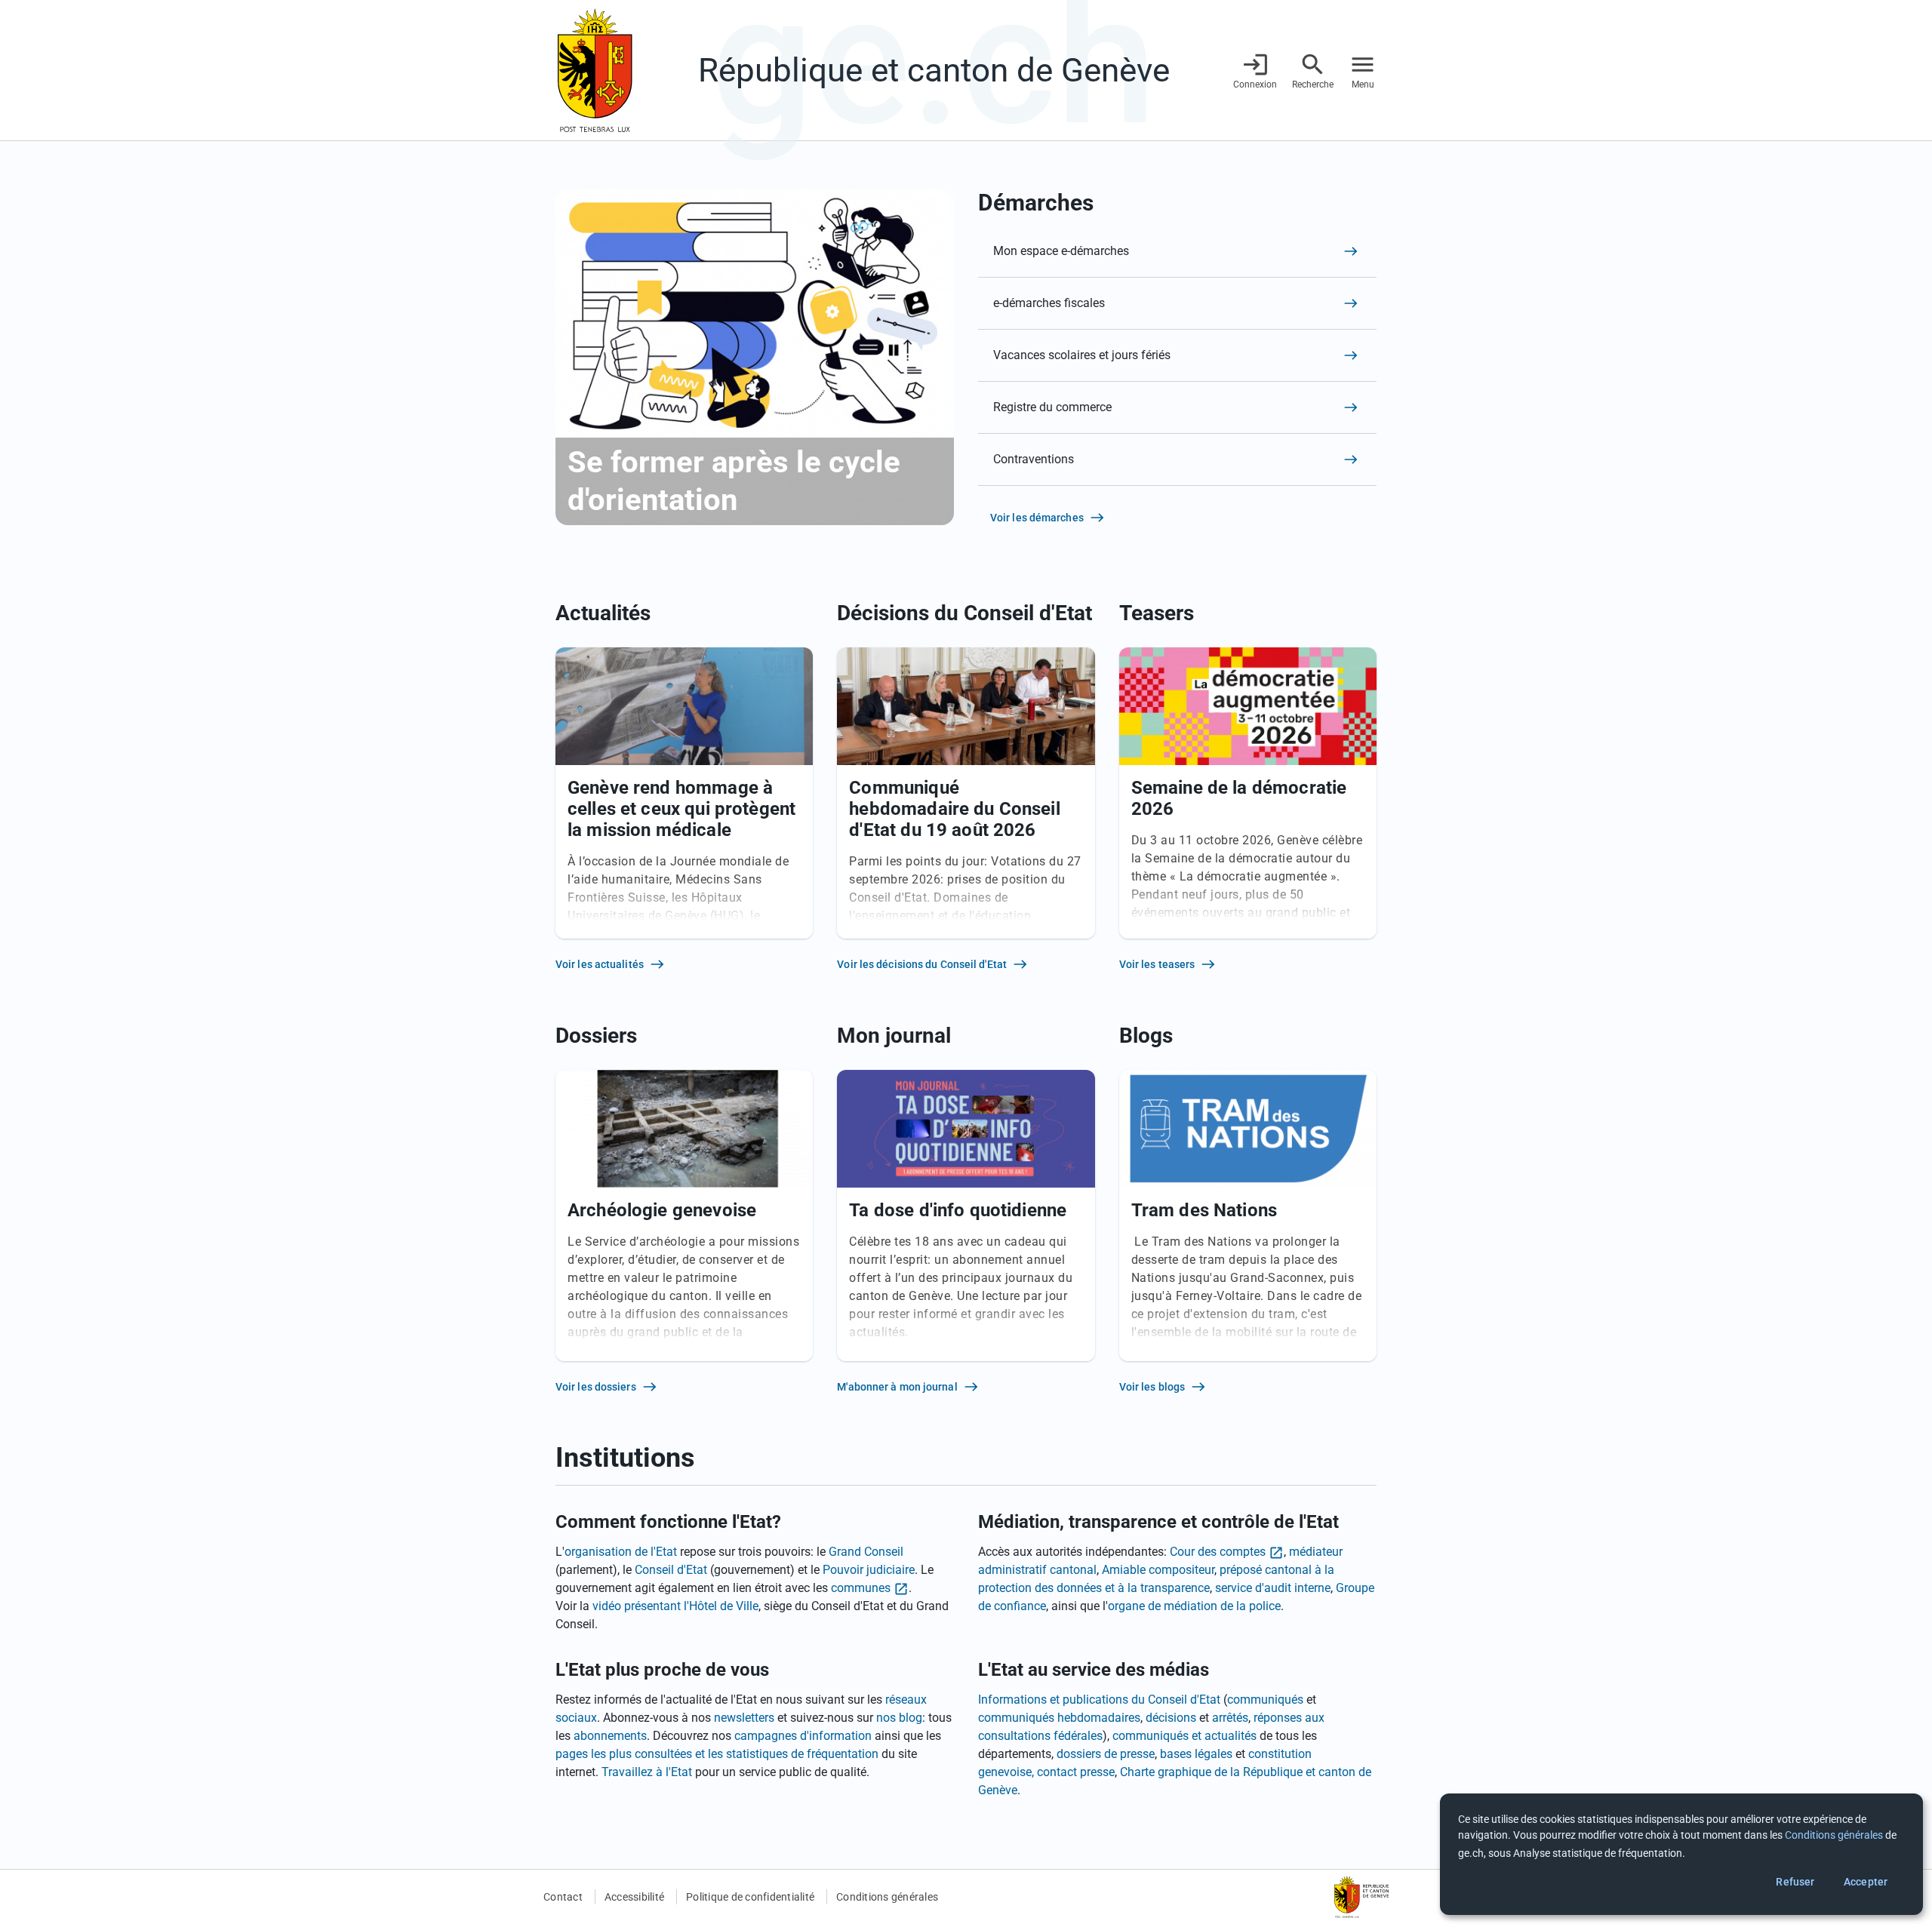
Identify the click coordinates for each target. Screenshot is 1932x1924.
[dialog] (1681, 1854)
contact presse (1076, 1772)
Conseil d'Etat (671, 1570)
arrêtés (1230, 1718)
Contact (563, 1897)
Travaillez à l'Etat (647, 1772)
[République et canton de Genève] (595, 70)
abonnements (610, 1736)
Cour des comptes (1218, 1552)
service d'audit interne (1273, 1588)
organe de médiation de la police (1194, 1606)
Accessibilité (634, 1897)
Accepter (1866, 1882)
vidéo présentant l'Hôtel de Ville (675, 1606)
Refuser (1795, 1882)
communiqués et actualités (1184, 1736)
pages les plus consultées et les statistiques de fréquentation (717, 1754)
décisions (1171, 1718)
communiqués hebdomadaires (1059, 1718)
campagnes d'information (803, 1736)
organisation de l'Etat (621, 1552)
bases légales (1196, 1754)
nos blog (899, 1718)
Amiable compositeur (1158, 1570)
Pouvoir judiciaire (869, 1570)
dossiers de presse (1106, 1754)
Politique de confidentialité (750, 1897)
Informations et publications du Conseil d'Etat (1099, 1700)
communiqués (1265, 1700)
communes (861, 1588)
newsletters (744, 1718)
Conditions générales (887, 1897)
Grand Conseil (866, 1552)
